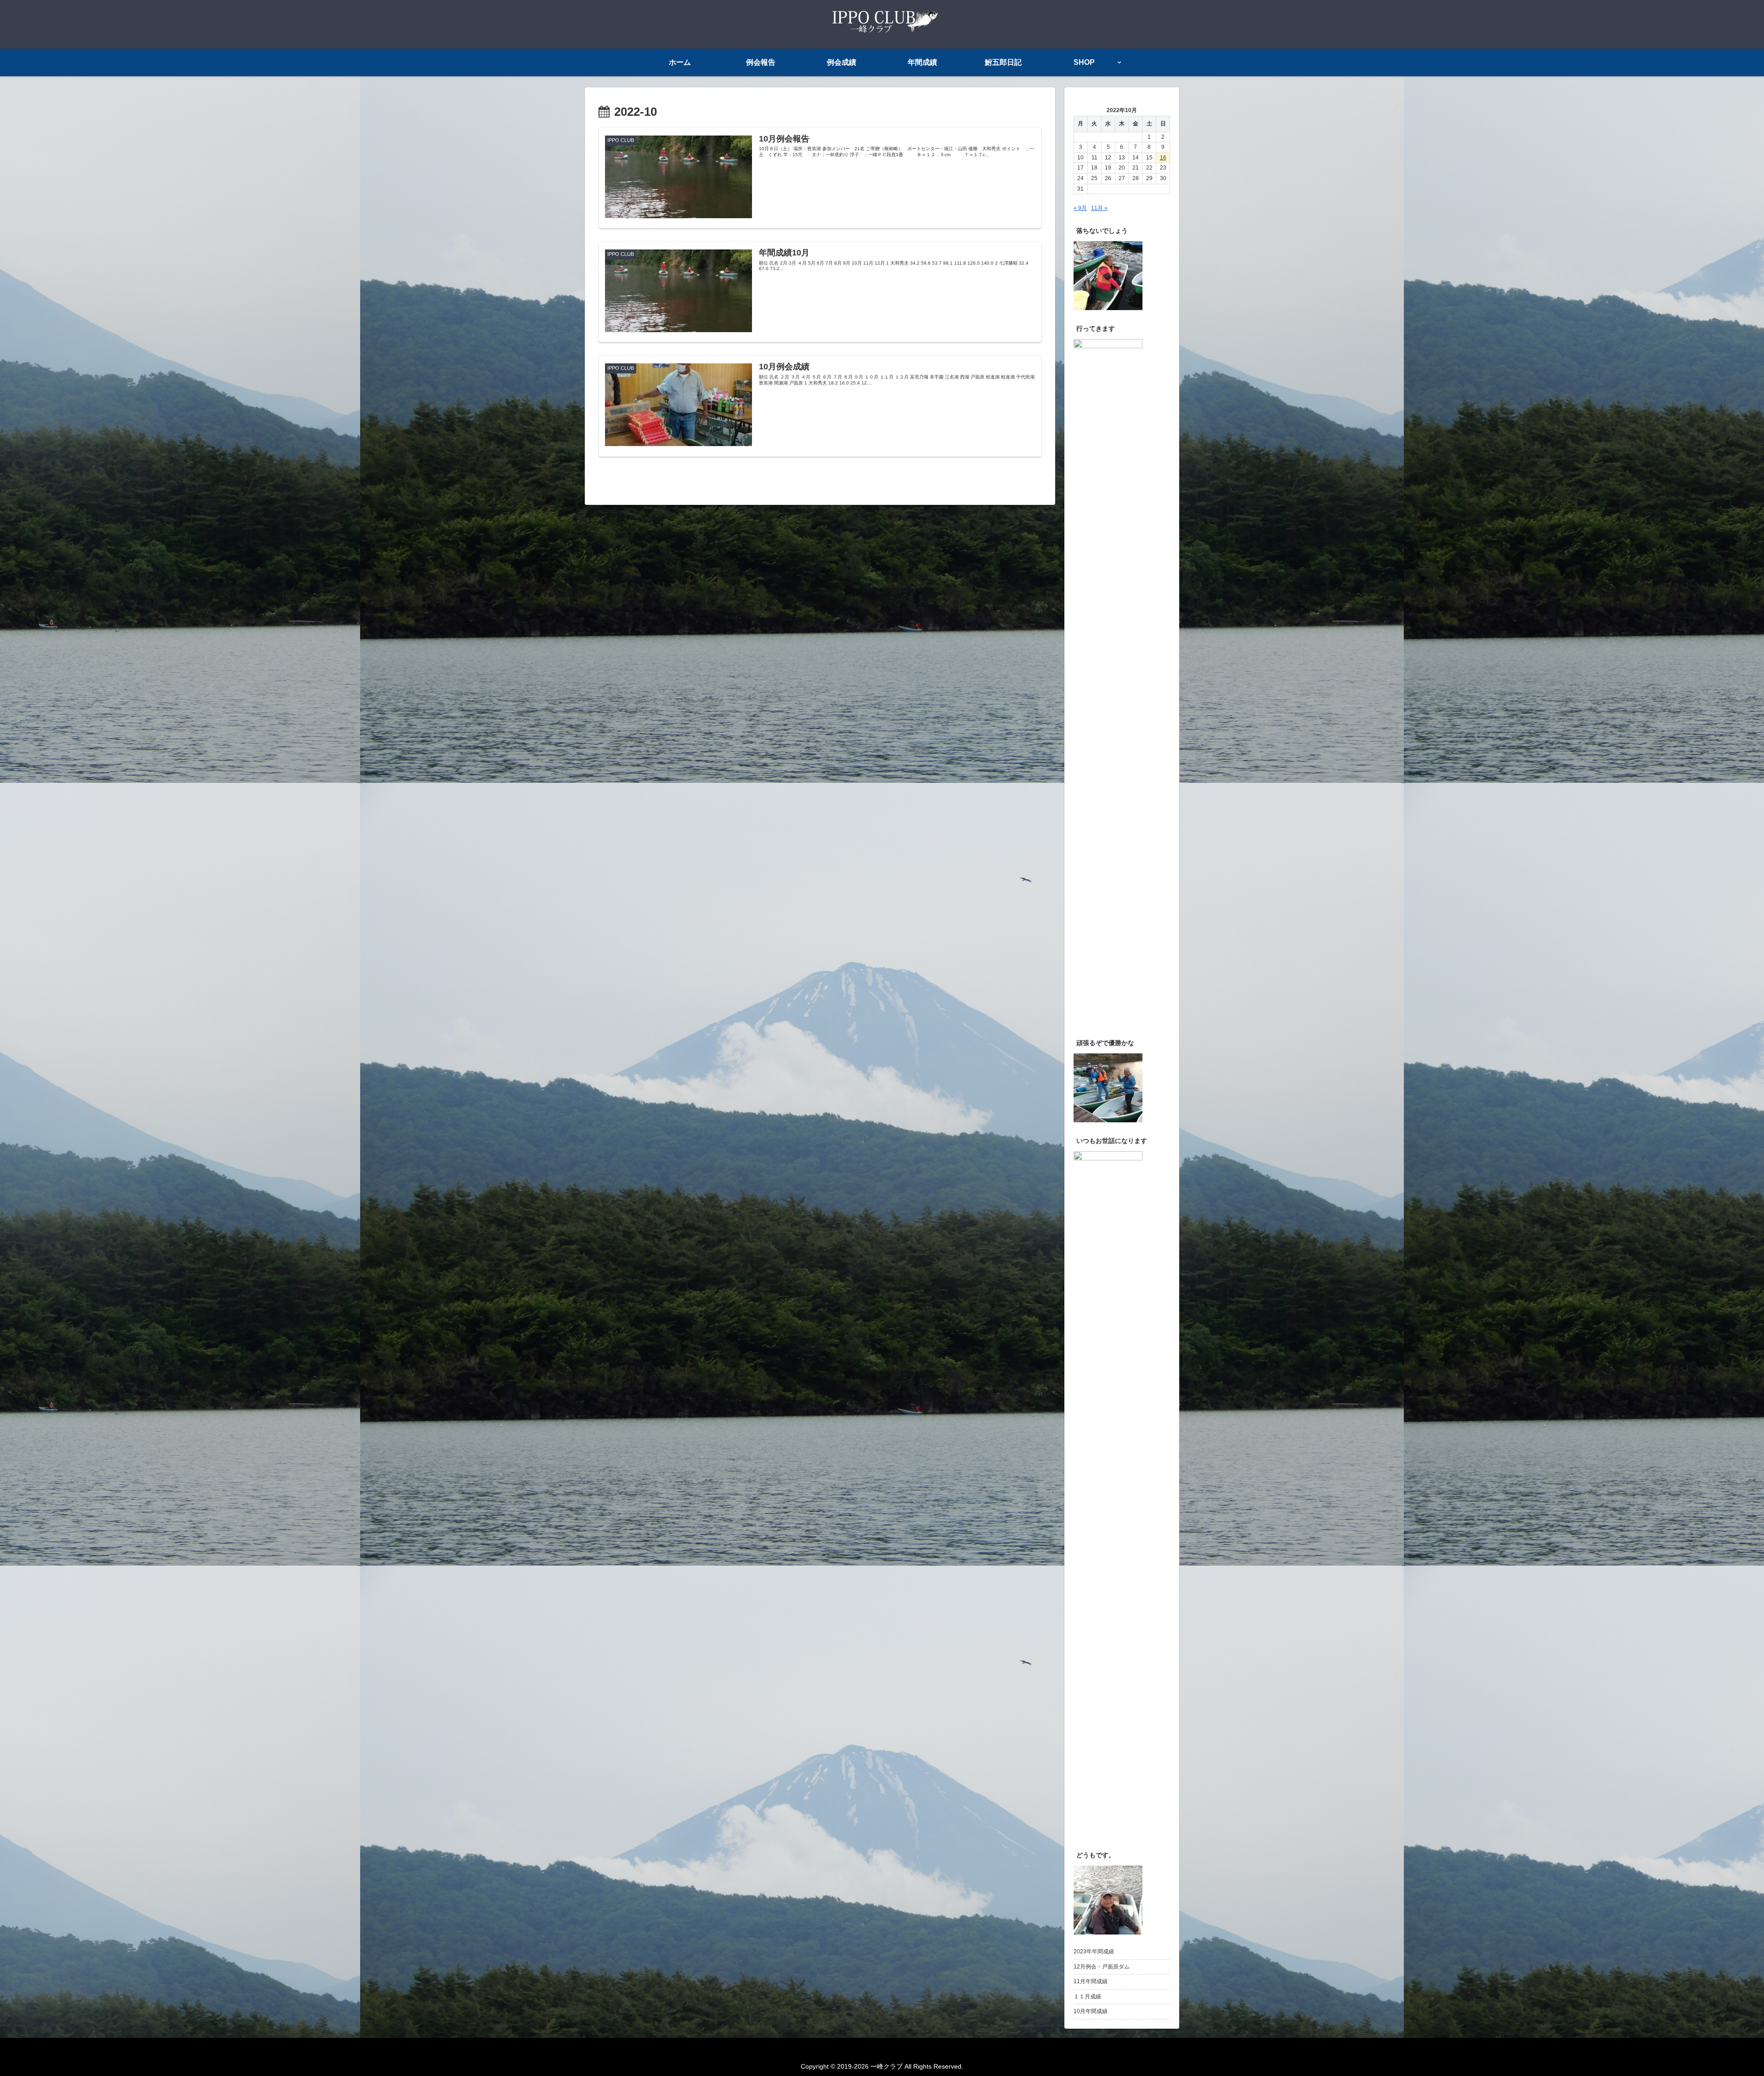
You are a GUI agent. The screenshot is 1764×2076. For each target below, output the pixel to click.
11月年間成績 (1091, 1981)
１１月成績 (1087, 1997)
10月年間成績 (1091, 2011)
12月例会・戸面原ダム (1102, 1967)
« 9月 (1080, 208)
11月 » (1099, 208)
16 (1163, 158)
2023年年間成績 (1094, 1952)
